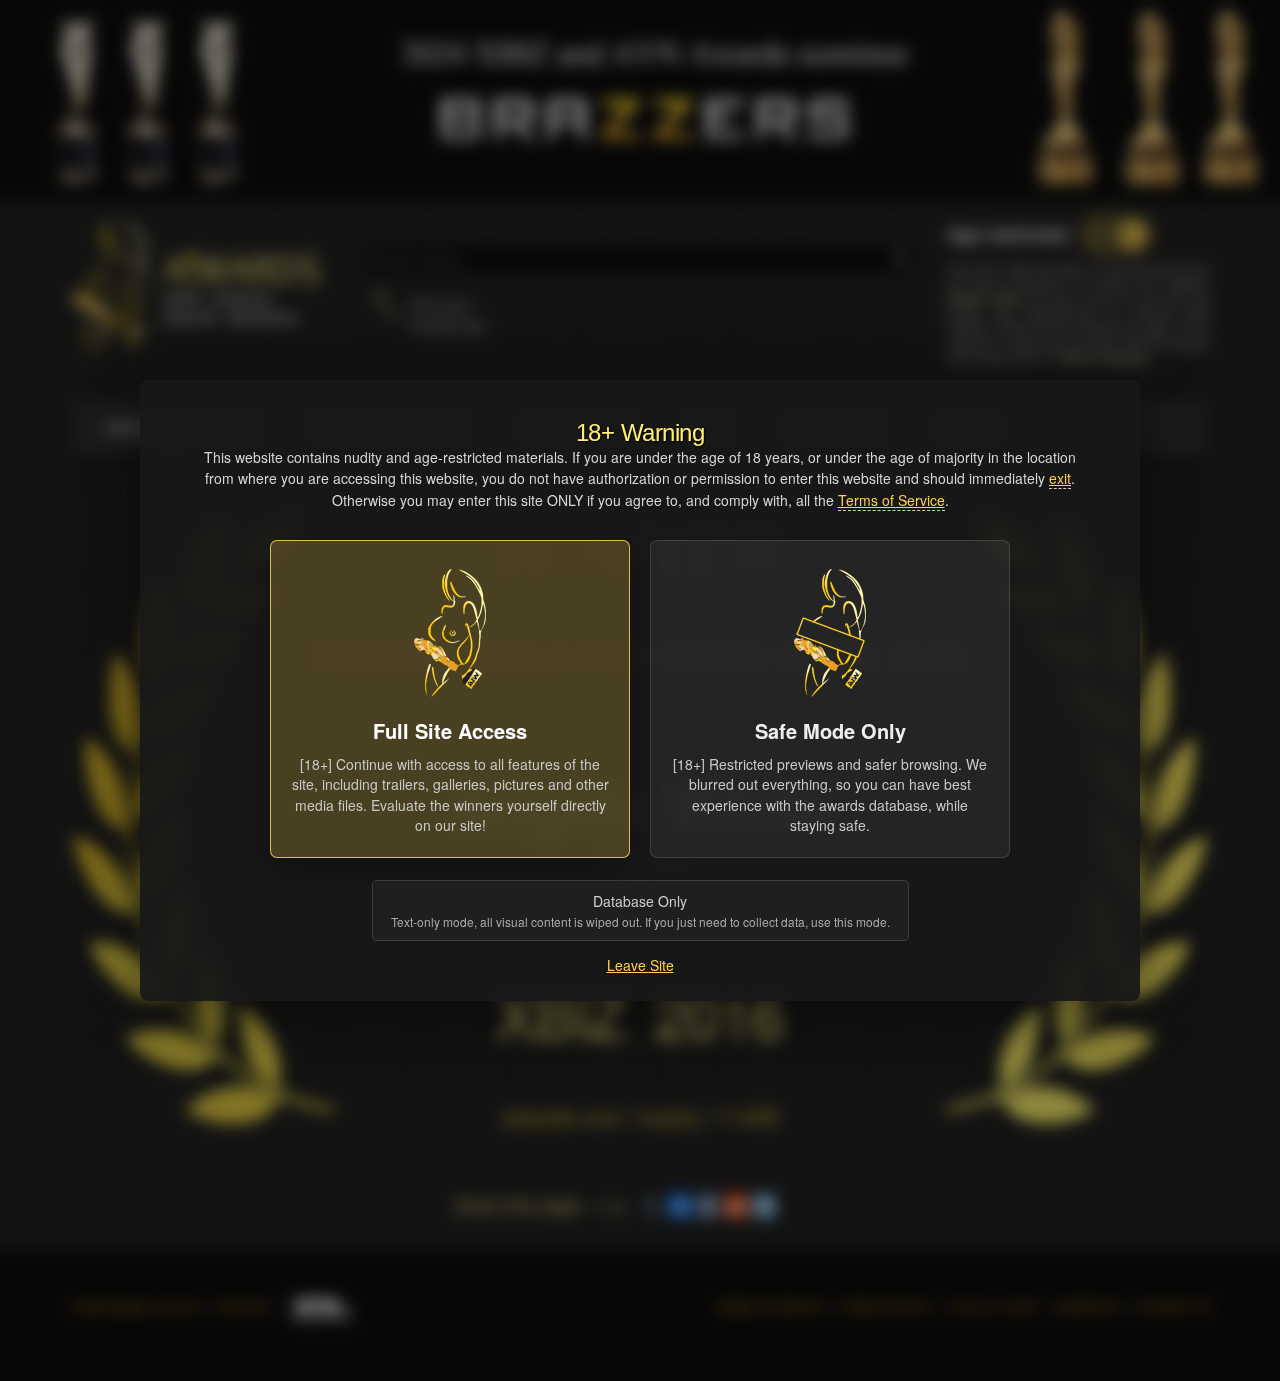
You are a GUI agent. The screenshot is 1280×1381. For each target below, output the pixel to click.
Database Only (640, 910)
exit (1060, 478)
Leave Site (640, 965)
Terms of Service (891, 500)
